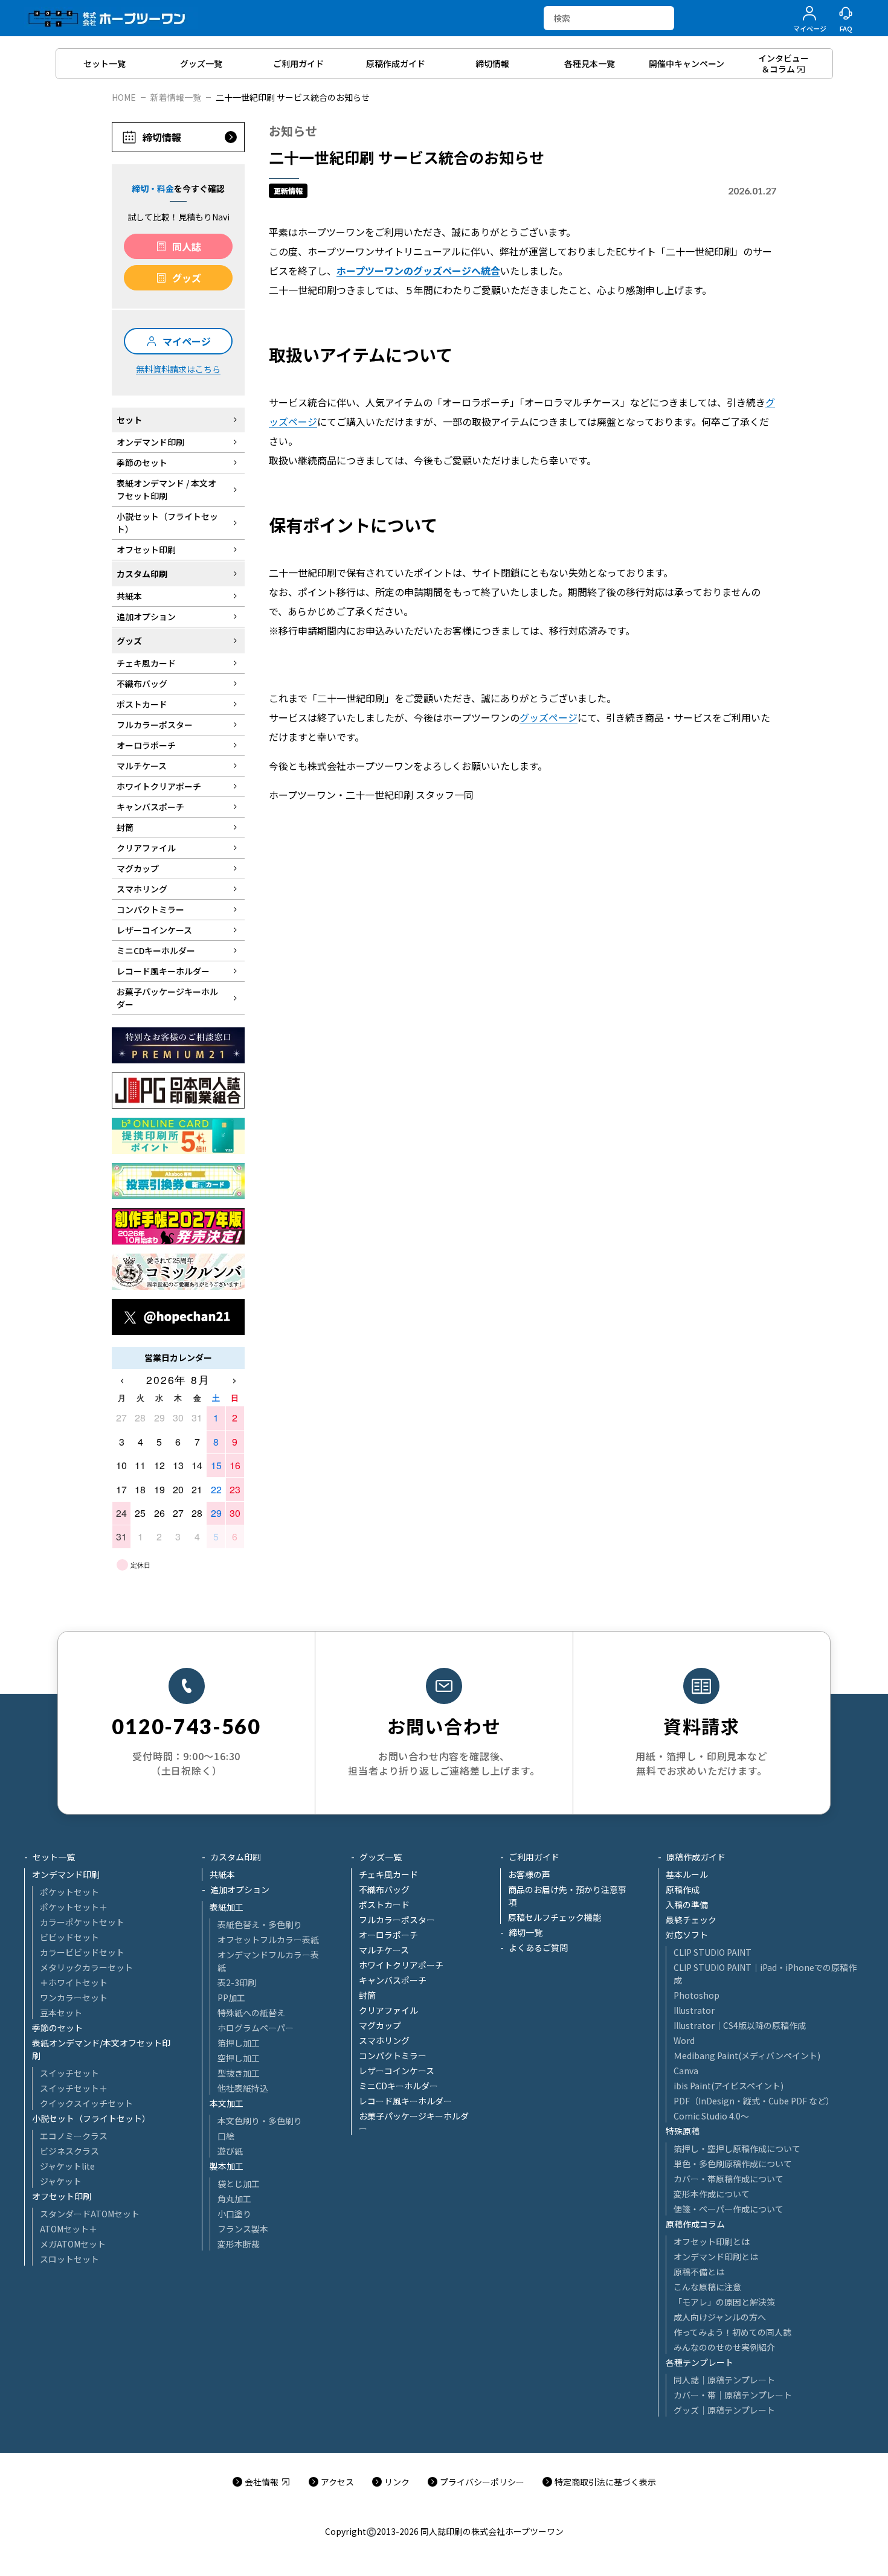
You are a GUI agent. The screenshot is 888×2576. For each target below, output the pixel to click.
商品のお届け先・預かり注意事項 (567, 1896)
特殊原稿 (683, 2131)
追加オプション (240, 1889)
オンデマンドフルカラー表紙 (268, 1961)
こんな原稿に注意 (707, 2287)
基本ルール (687, 1874)
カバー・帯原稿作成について (729, 2179)
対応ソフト (687, 1935)
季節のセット (57, 2028)
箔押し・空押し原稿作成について (737, 2148)
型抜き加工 (239, 2073)
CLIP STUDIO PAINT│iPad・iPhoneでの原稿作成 (765, 1974)
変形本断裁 (239, 2244)
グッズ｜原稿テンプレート (724, 2410)
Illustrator (694, 2010)
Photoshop (697, 1995)
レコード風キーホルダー (405, 2101)
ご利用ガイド (534, 1857)
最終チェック (691, 1920)
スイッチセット (69, 2073)
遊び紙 (230, 2151)
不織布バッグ (384, 1889)
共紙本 (222, 1874)
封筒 (367, 1995)
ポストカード (384, 1905)
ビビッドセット (69, 1937)
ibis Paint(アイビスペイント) (729, 2086)
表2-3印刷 (237, 1982)
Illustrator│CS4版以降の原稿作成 (740, 2025)
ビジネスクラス (69, 2151)
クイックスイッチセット (86, 2103)
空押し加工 (239, 2058)
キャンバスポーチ (393, 1980)
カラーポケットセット (82, 1922)
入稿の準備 (687, 1905)
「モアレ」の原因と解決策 (724, 2302)
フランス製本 (243, 2229)
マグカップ (380, 2025)
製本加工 (227, 2166)
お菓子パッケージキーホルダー (414, 2122)
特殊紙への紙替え (251, 2013)
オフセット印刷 (62, 2196)
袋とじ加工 (239, 2184)
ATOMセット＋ (69, 2229)
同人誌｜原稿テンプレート (724, 2380)
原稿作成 (683, 1889)
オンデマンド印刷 (66, 1874)
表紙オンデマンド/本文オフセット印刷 (101, 2049)
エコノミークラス (74, 2136)
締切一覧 (526, 1932)
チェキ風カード (388, 1874)
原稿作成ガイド (696, 1857)
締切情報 (162, 137)
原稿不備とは (699, 2272)
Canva (686, 2071)
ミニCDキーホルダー (398, 2086)
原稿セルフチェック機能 (555, 1917)
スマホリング (384, 2040)
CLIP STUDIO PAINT (713, 1952)
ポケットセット (69, 1892)
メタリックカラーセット (86, 1967)
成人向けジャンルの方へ (720, 2317)
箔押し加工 (239, 2043)
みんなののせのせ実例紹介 (724, 2347)
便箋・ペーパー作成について (729, 2209)
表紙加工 (227, 1907)
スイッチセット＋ (74, 2088)
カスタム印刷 (236, 1857)
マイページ (187, 341)
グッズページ (549, 717)
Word (684, 2040)
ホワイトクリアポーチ (401, 1965)
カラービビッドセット (82, 1952)
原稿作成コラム (695, 2224)
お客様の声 (529, 1874)
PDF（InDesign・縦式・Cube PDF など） (754, 2101)
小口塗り (234, 2214)
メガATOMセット (73, 2244)
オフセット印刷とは (712, 2241)
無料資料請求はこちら (178, 369)
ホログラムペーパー (256, 2028)
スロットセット (69, 2259)
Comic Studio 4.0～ (711, 2116)
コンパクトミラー (393, 2055)
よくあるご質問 (538, 1947)
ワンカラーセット (74, 1998)
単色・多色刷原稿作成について (733, 2164)
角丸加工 (234, 2199)
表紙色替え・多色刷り (260, 1924)
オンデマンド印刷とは (716, 2257)
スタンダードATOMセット (90, 2214)
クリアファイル (388, 2010)
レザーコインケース (397, 2071)
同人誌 (187, 246)
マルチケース (384, 1950)
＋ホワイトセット (74, 1982)
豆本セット (61, 2013)
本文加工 (227, 2103)
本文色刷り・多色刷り (260, 2121)
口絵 (226, 2136)
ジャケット (61, 2181)
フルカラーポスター (397, 1920)
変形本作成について (712, 2194)
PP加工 (231, 1998)
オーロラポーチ (388, 1935)
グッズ (187, 278)
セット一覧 (54, 1857)
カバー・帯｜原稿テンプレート (733, 2395)
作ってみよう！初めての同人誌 (732, 2332)
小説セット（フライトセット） (91, 2118)
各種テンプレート (700, 2362)
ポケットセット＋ (74, 1907)
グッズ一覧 (381, 1857)
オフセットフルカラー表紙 (268, 1940)
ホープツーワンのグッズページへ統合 (418, 271)
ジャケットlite (67, 2166)
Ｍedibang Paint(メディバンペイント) (747, 2055)
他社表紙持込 (243, 2088)
